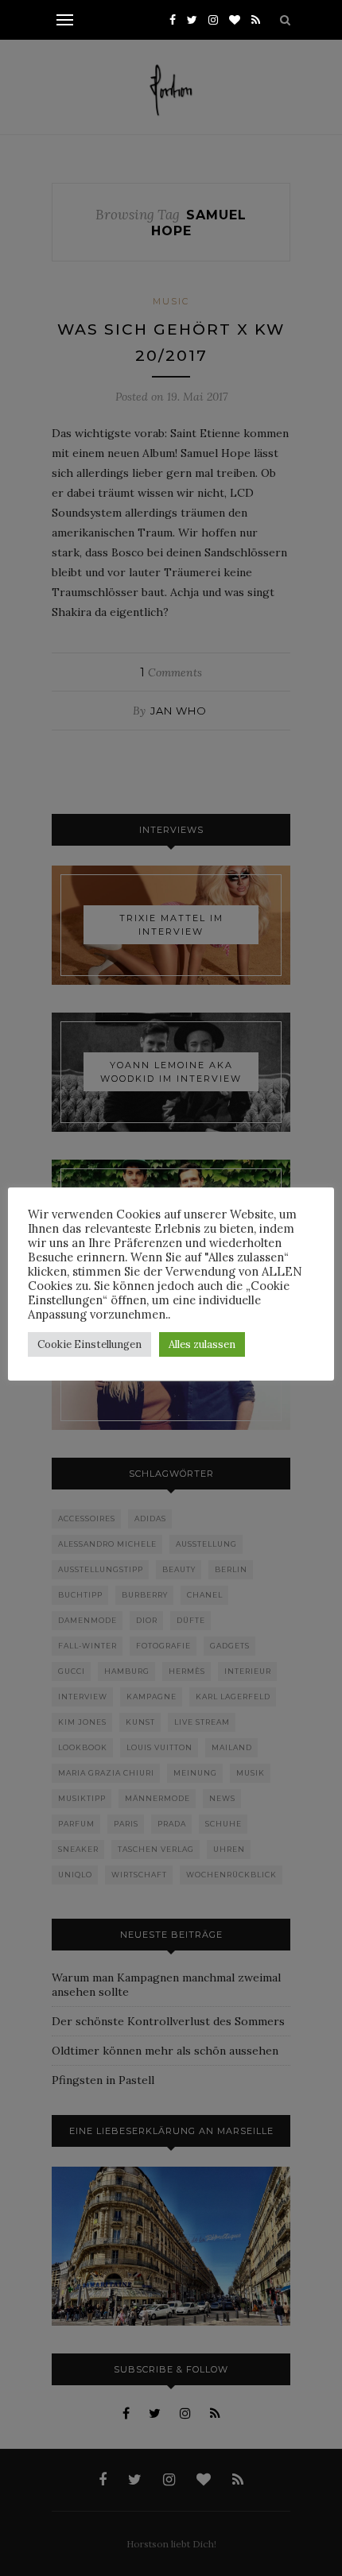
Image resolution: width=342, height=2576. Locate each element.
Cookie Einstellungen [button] (89, 1344)
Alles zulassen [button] (202, 1344)
